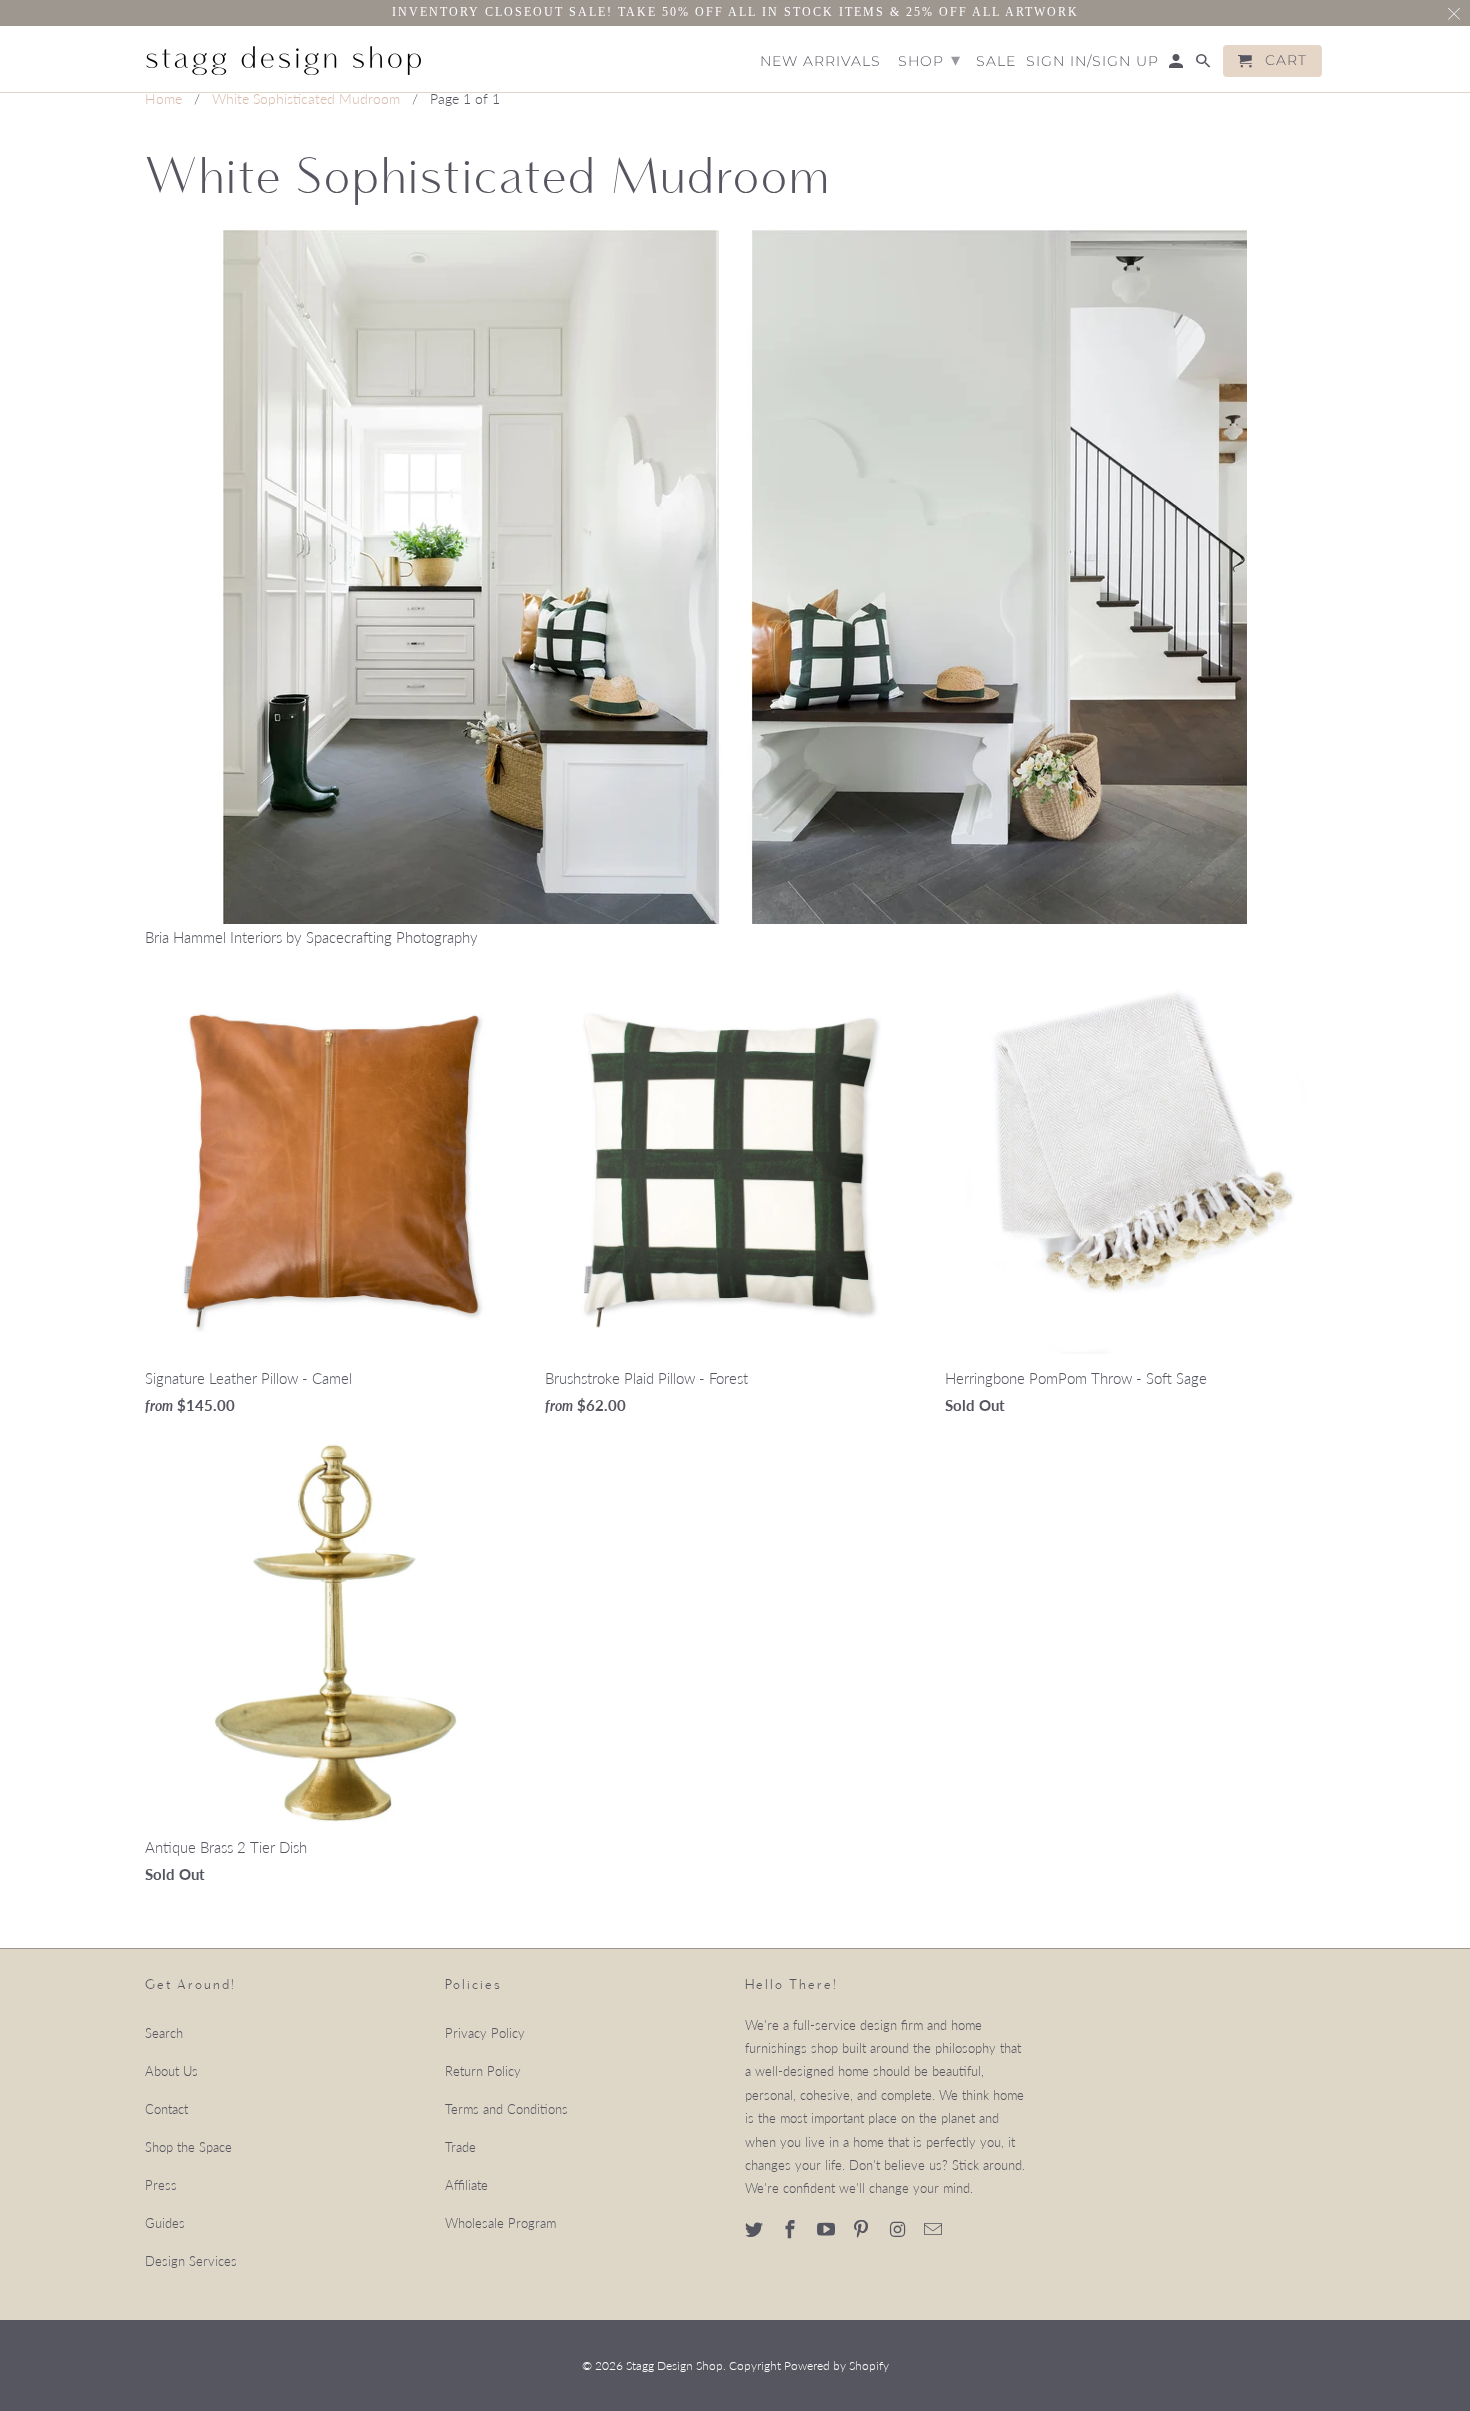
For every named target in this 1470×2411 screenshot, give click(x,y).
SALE (996, 61)
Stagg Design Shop (674, 2365)
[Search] (1204, 65)
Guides (165, 2223)
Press (161, 2185)
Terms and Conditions (506, 2109)
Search (164, 2033)
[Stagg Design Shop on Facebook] (792, 2229)
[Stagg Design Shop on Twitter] (756, 2229)
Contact (166, 2109)
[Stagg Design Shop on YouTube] (828, 2229)
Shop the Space (188, 2147)
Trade (460, 2147)
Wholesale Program (500, 2223)
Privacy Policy (485, 2033)
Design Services (191, 2261)
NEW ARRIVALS (820, 61)
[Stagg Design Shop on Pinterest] (863, 2229)
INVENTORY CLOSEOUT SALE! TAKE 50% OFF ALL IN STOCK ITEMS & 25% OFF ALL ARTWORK (735, 12)
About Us (171, 2071)
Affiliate (466, 2185)
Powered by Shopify (836, 2365)
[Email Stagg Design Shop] (935, 2229)
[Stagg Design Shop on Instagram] (899, 2229)
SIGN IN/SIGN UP (1092, 61)
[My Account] (1177, 65)
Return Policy (483, 2071)
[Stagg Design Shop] (285, 58)
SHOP (929, 60)
